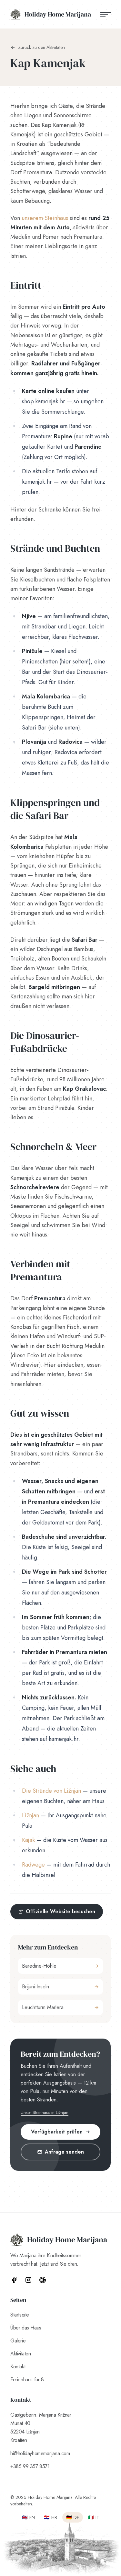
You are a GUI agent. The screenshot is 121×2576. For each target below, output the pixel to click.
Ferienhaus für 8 (27, 2380)
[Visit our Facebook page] (14, 2280)
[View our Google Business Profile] (43, 2280)
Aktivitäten (21, 2354)
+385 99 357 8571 (30, 2466)
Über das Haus (26, 2328)
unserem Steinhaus (45, 218)
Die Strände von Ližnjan (51, 1791)
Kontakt (18, 2367)
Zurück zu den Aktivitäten (41, 47)
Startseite (20, 2315)
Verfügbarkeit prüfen (57, 2132)
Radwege (33, 1865)
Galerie (18, 2341)
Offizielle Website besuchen (60, 1911)
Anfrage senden (64, 2152)
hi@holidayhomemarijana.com (40, 2453)
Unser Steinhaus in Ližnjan (45, 2112)
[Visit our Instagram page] (28, 2280)
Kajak (28, 1840)
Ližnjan (30, 1815)
